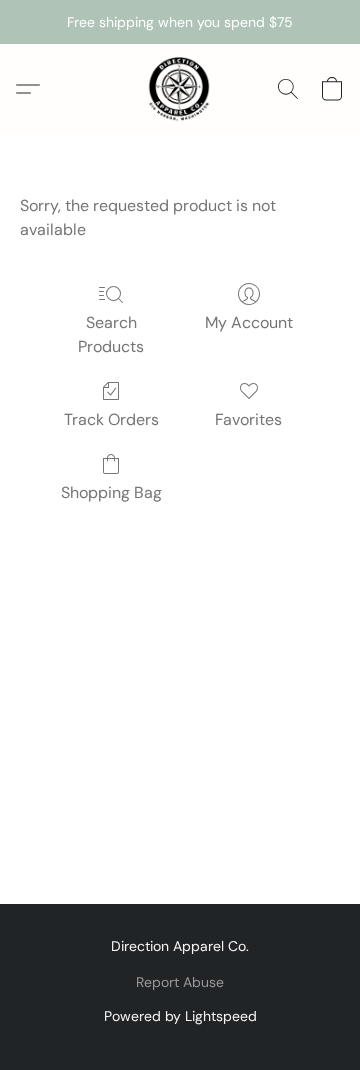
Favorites (248, 419)
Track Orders (111, 419)
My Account (249, 322)
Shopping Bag (111, 492)
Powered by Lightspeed (180, 1016)
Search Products (111, 334)
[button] (180, 89)
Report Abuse (180, 982)
